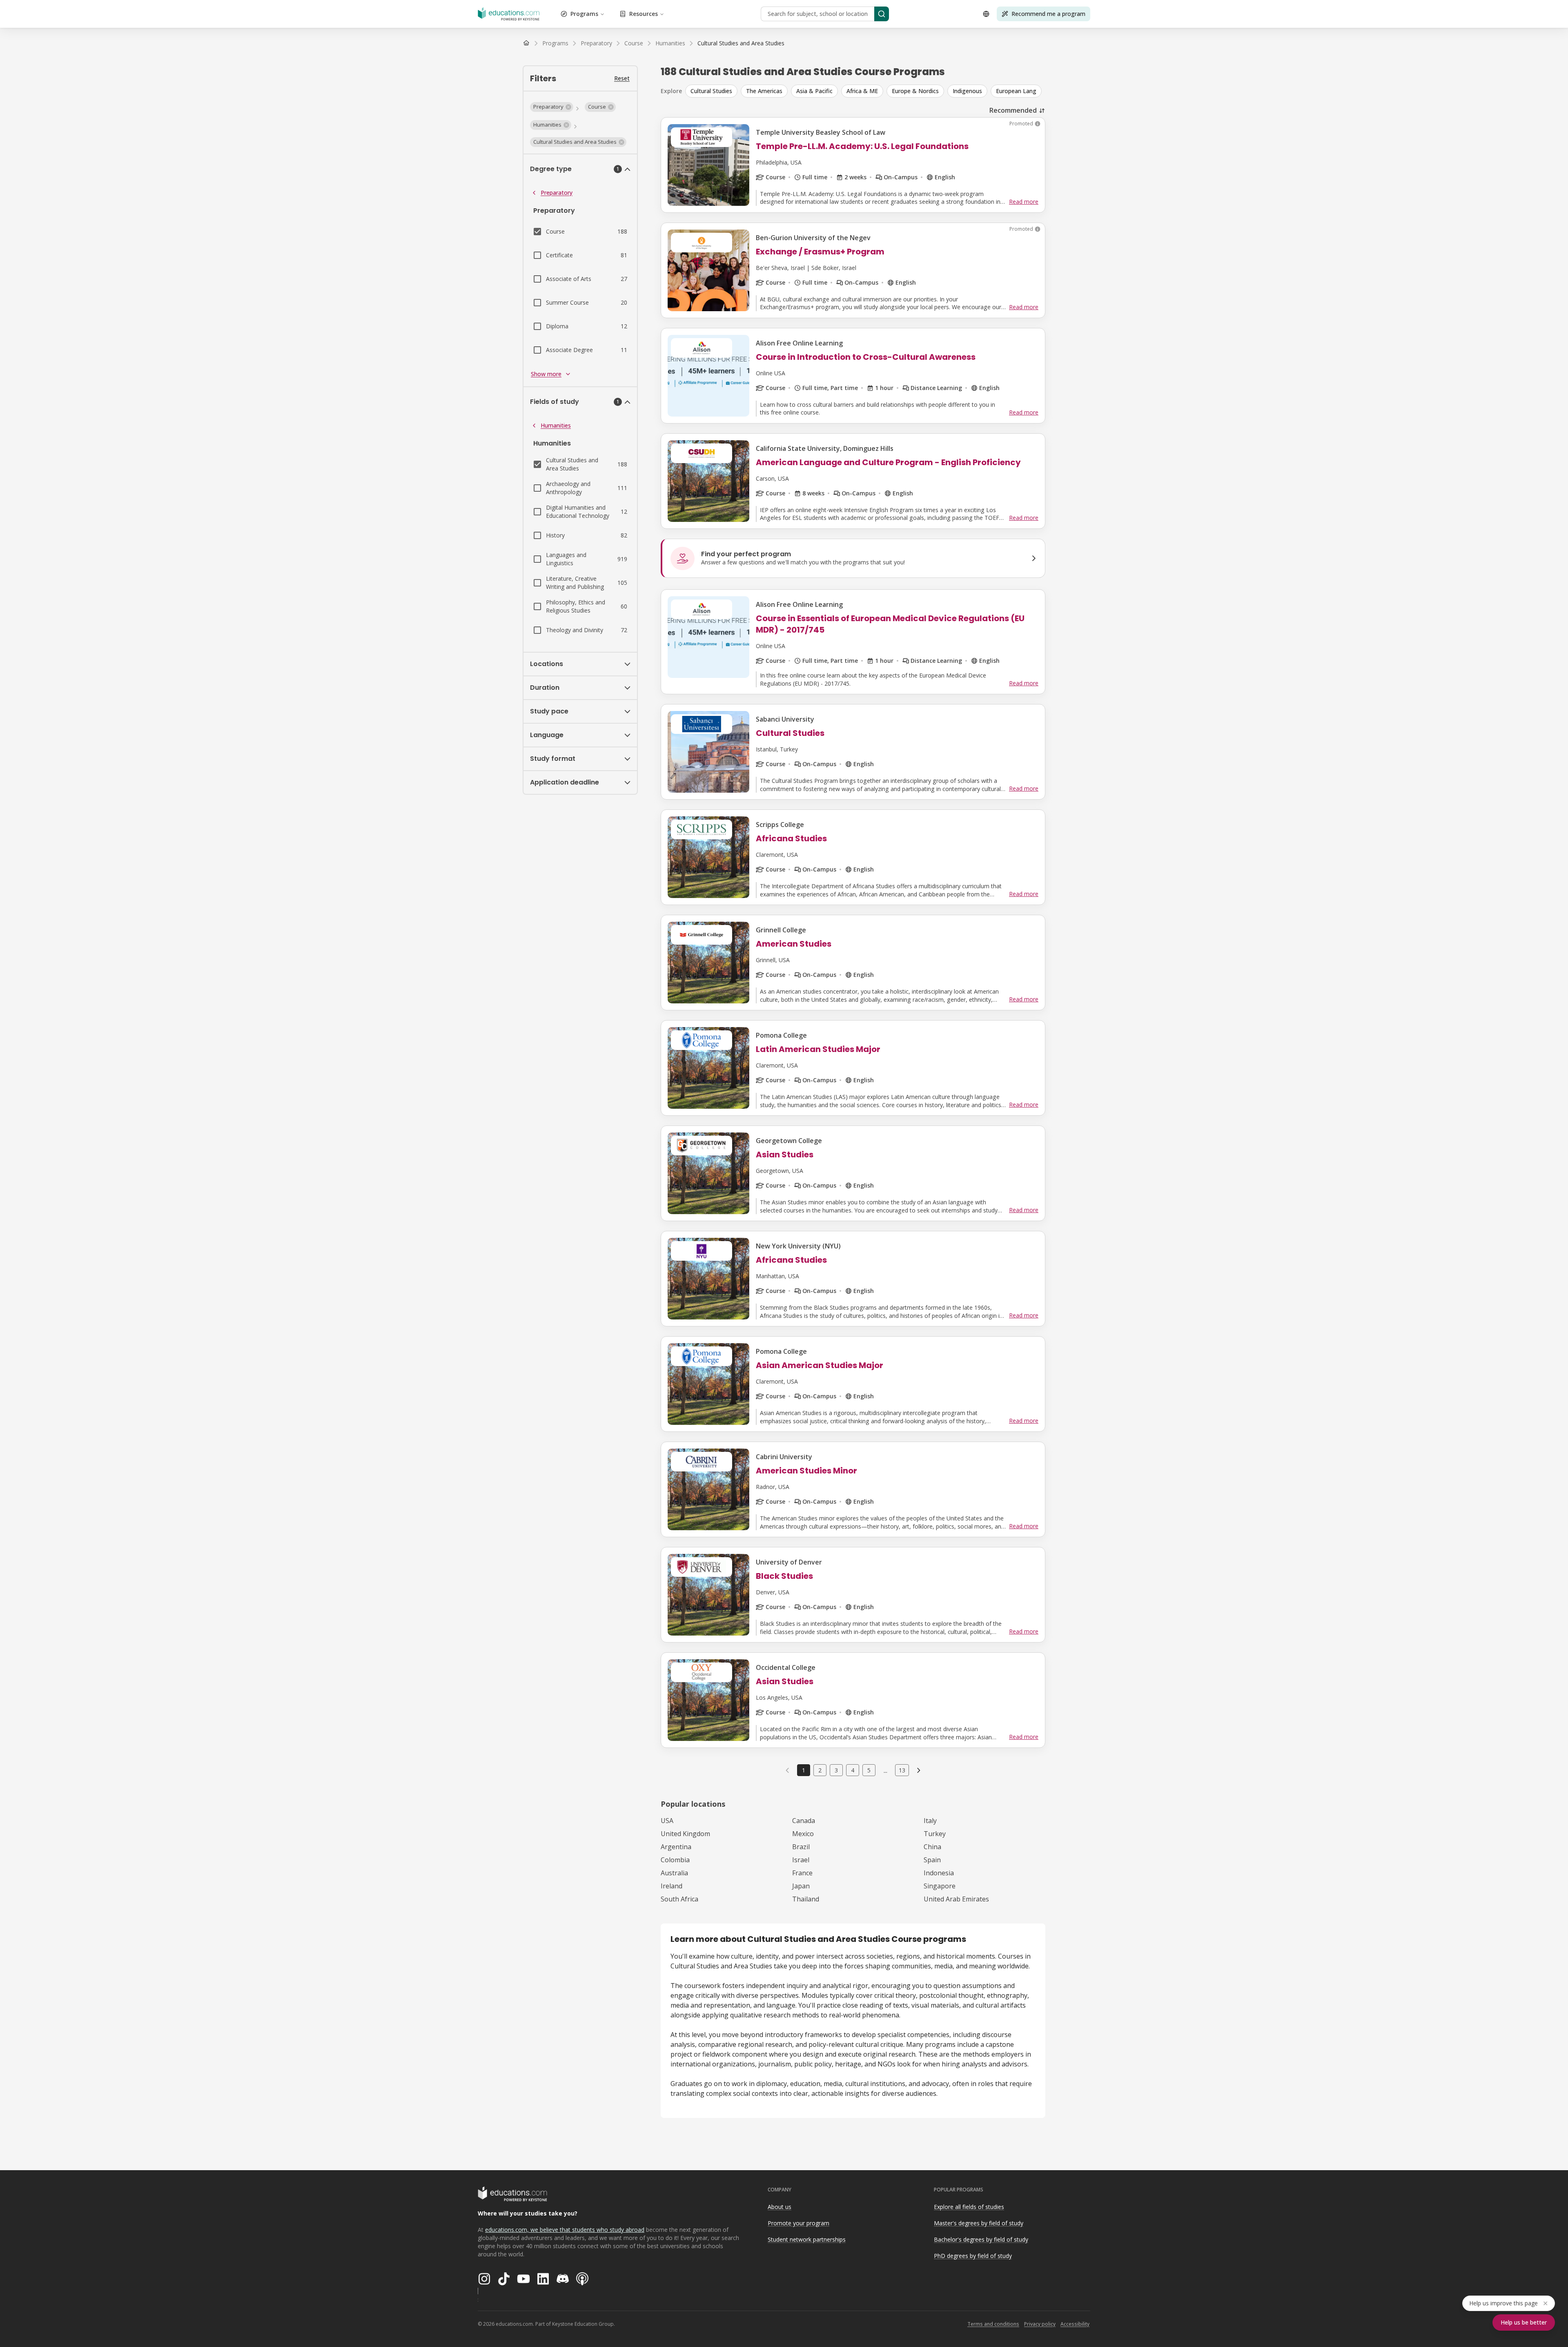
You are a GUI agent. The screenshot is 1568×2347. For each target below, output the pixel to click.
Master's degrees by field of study (979, 2223)
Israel (801, 1860)
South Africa (679, 1899)
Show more (546, 374)
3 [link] (836, 1770)
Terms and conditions (993, 2324)
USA (667, 1821)
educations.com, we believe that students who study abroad (565, 2230)
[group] (865, 91)
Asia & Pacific (814, 91)
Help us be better (1524, 2322)
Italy (930, 1821)
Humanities (556, 425)
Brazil (801, 1847)
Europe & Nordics (915, 91)
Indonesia (939, 1873)
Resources (644, 14)
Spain (932, 1860)
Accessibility (1075, 2324)
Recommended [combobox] (1013, 110)
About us (780, 2207)
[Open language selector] (986, 14)
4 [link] (853, 1770)
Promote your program (798, 2223)
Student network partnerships (807, 2239)
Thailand (806, 1899)
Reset (622, 78)
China (932, 1847)
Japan (801, 1886)
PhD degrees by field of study (973, 2256)
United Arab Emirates (956, 1899)
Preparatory (557, 193)
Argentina (676, 1847)
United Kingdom (685, 1834)
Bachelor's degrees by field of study (981, 2239)
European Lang (1016, 91)
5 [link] (869, 1770)
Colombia (675, 1860)
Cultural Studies (711, 91)
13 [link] (902, 1770)
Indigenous (967, 91)
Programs (584, 14)
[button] (552, 107)
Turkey (935, 1834)
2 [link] (820, 1770)
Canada (804, 1821)
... (885, 1770)
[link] (741, 43)
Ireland (672, 1886)
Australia (674, 1873)
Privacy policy (1040, 2324)
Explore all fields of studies (969, 2207)
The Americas (764, 91)
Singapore (940, 1886)
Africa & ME (862, 91)
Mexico (803, 1834)
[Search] (882, 14)
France (802, 1873)
